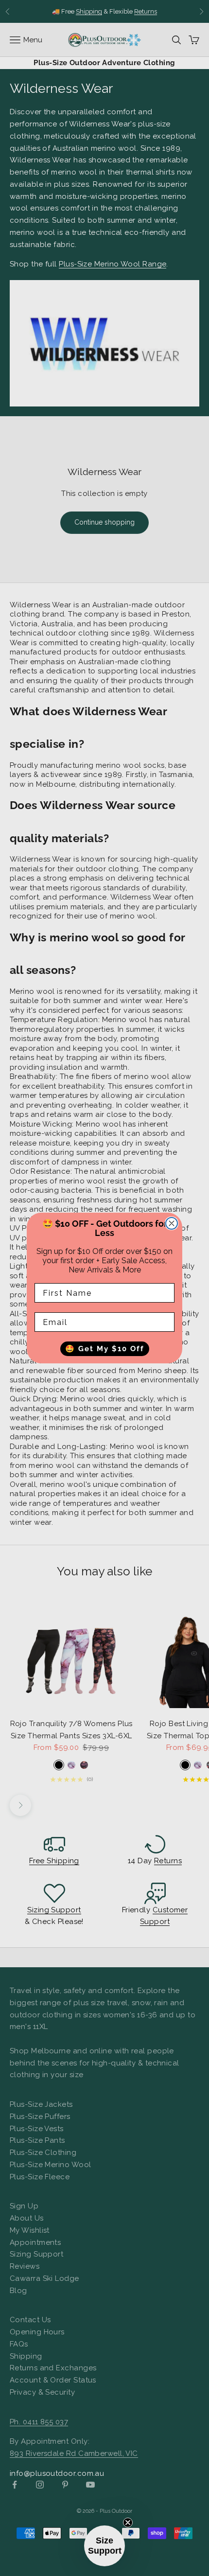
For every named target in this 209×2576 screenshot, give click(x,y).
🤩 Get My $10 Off (105, 1349)
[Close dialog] (172, 1223)
